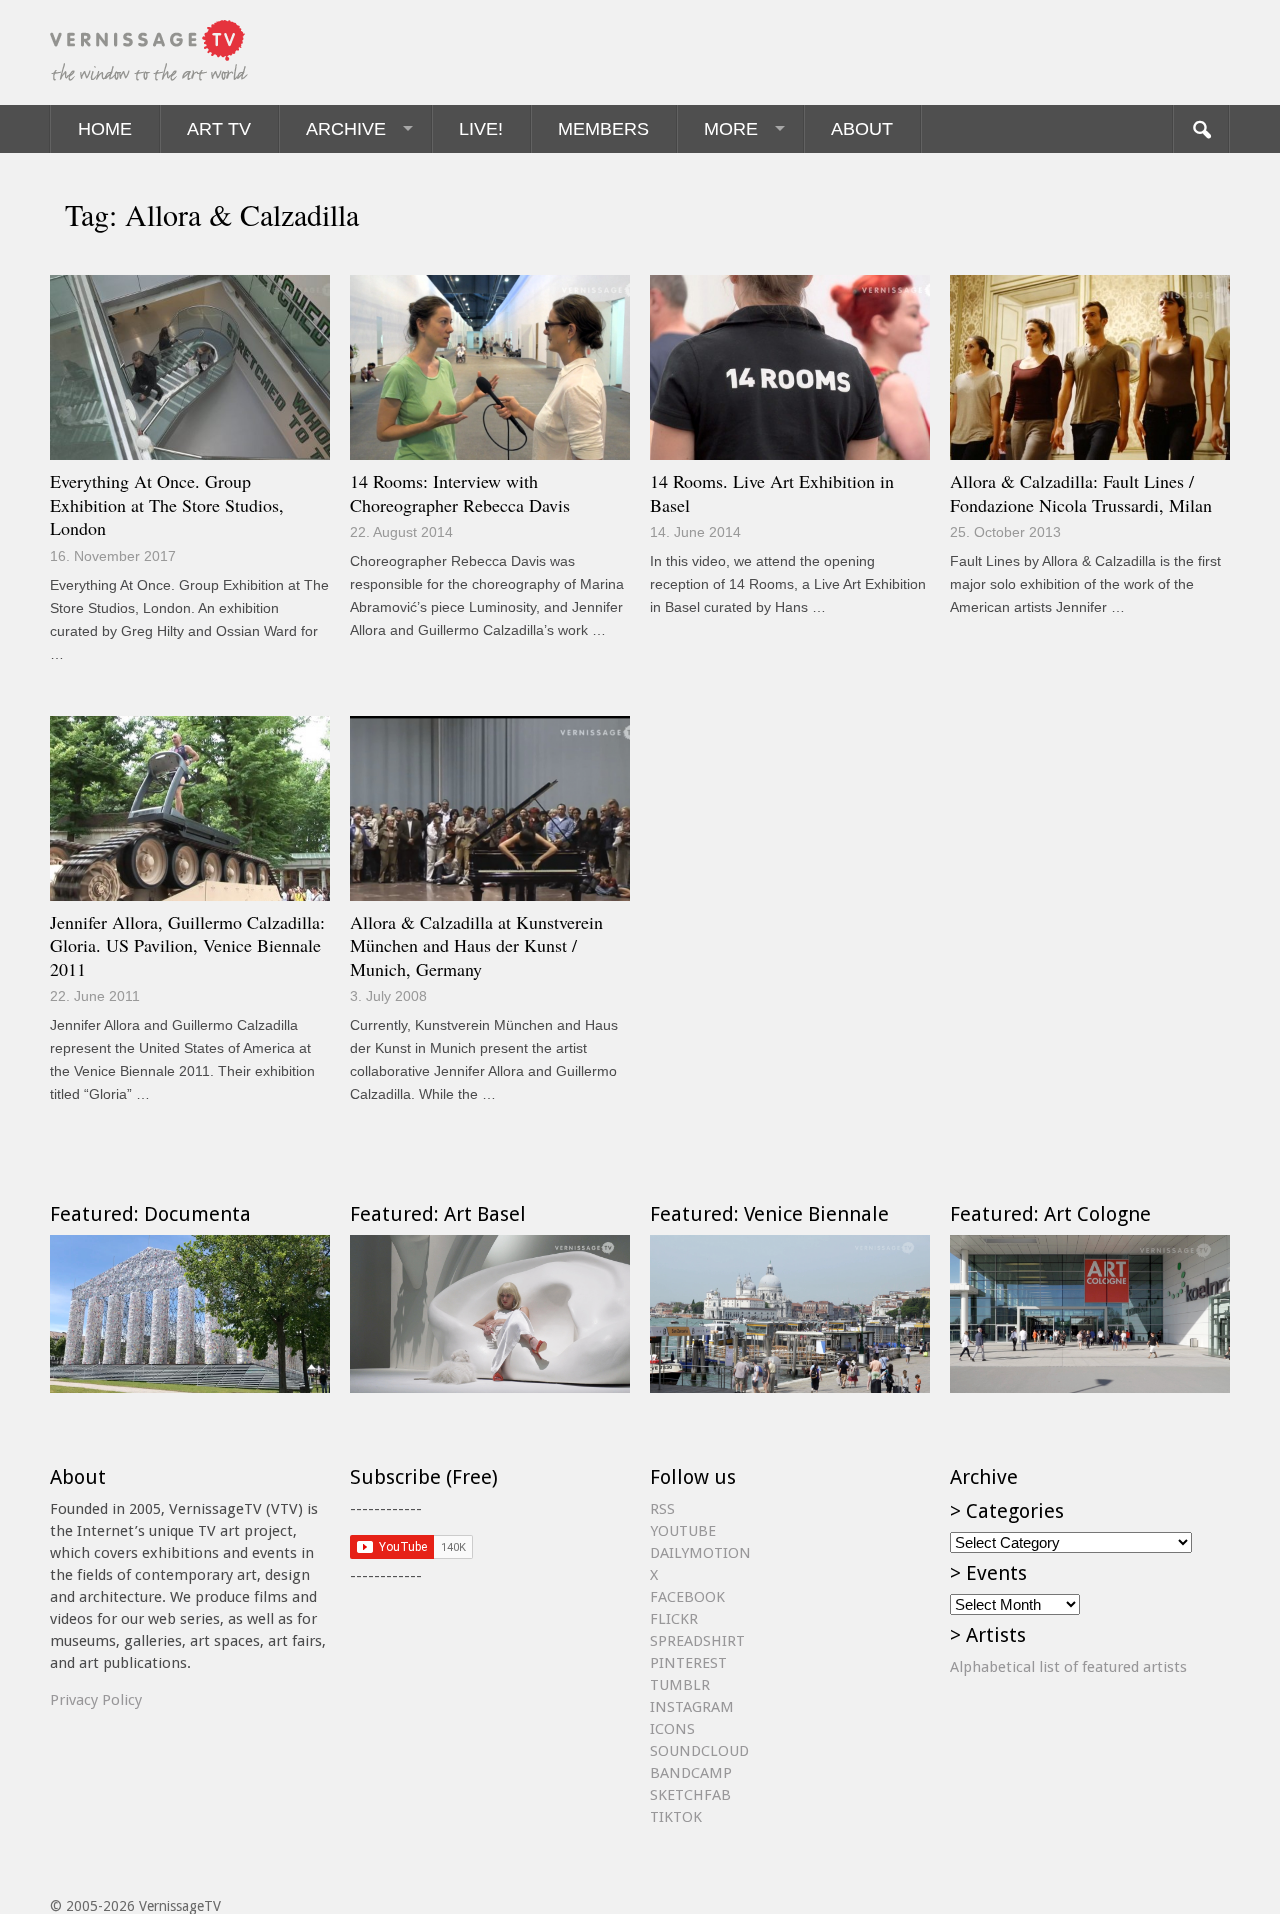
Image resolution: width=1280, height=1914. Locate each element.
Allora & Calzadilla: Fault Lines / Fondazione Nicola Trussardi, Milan (1081, 493)
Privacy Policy (96, 1700)
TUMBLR (680, 1685)
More (731, 129)
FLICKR (674, 1619)
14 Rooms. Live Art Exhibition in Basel (772, 493)
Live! (481, 129)
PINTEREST (688, 1663)
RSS (662, 1509)
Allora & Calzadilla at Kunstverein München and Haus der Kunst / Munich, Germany (476, 945)
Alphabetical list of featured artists (1068, 1667)
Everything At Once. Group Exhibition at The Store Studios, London (167, 504)
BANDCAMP (691, 1773)
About (862, 129)
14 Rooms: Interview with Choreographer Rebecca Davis (460, 493)
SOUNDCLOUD (699, 1751)
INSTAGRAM (692, 1707)
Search (1201, 129)
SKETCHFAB (690, 1795)
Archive (346, 129)
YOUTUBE (683, 1531)
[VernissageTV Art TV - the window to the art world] (150, 52)
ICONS (672, 1729)
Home (105, 129)
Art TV (219, 129)
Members (603, 129)
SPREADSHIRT (697, 1641)
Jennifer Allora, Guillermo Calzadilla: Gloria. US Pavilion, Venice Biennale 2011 (187, 945)
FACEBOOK (687, 1597)
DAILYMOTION (700, 1553)
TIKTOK (676, 1817)
